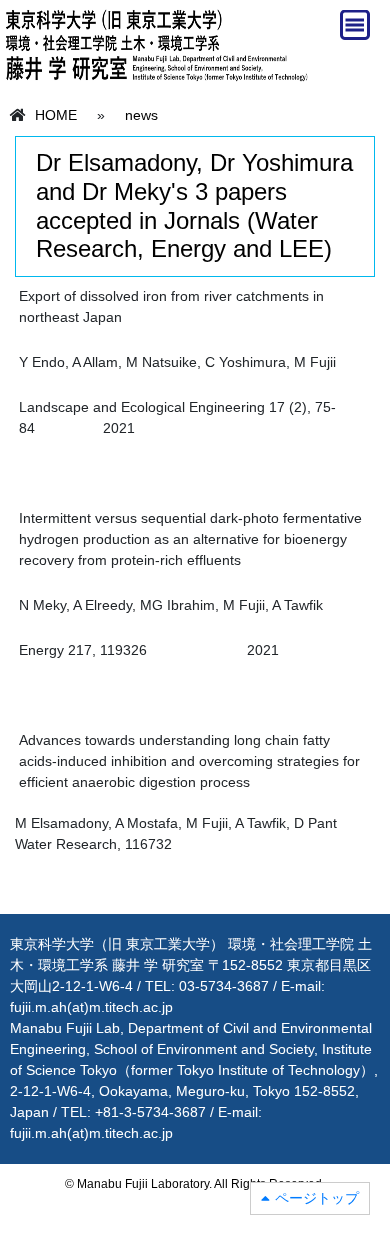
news (141, 115)
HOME (56, 115)
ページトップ (317, 1198)
